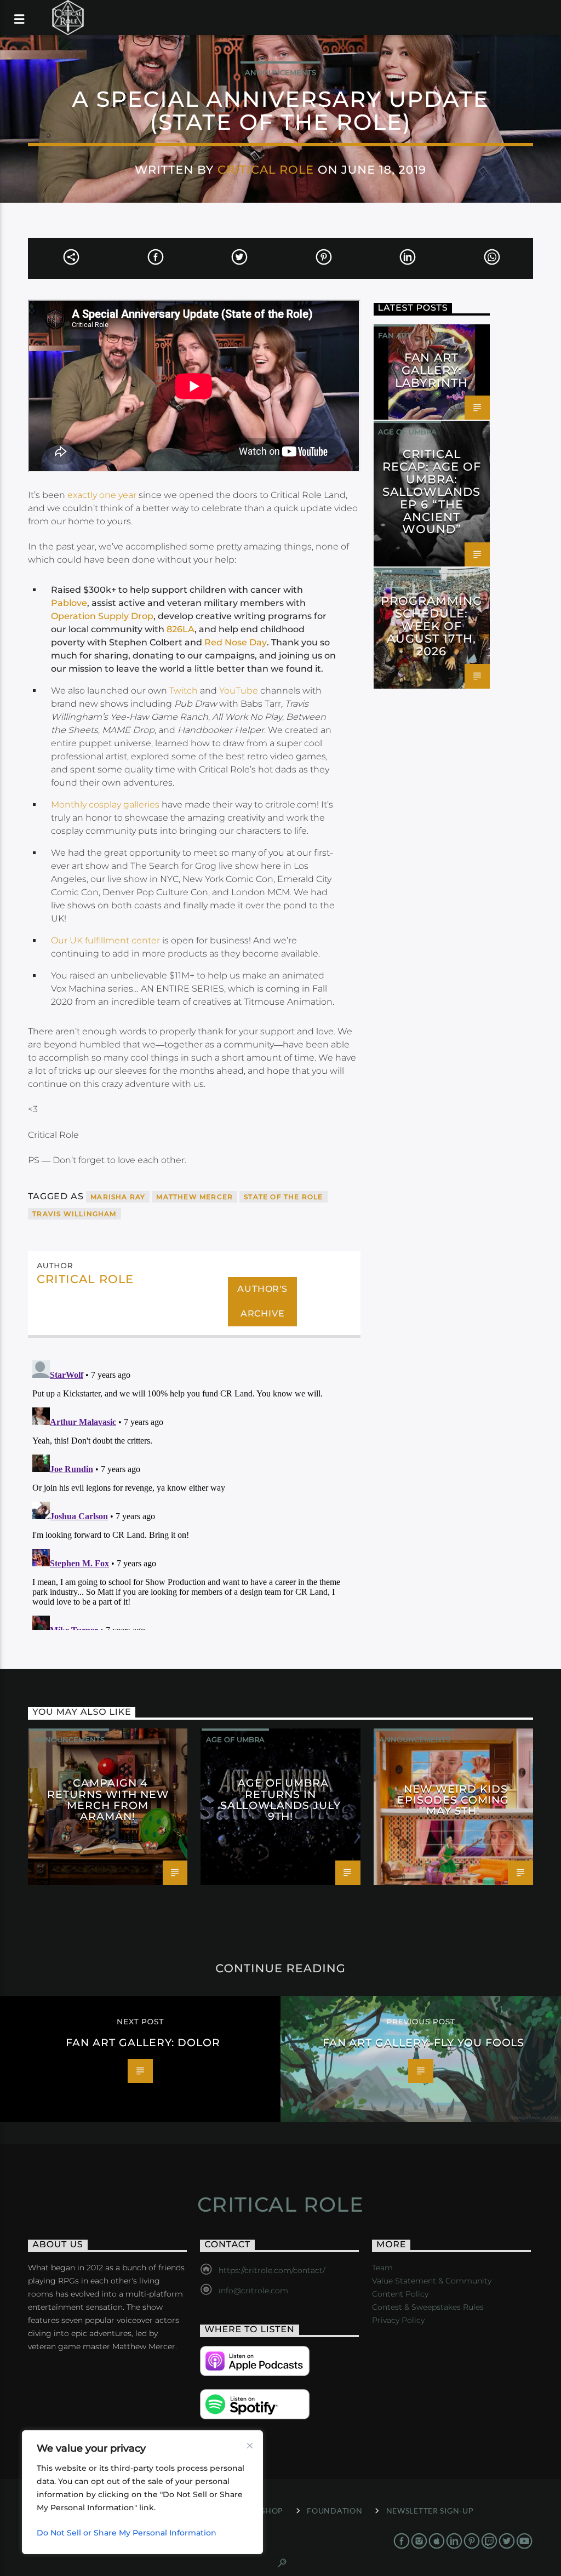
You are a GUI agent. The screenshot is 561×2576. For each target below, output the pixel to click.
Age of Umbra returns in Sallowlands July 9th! (280, 1799)
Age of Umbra (407, 432)
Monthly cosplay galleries (105, 805)
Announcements (280, 72)
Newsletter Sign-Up (430, 2511)
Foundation (334, 2511)
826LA (181, 629)
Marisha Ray (118, 1197)
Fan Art (394, 335)
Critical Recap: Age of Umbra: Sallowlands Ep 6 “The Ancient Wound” (432, 491)
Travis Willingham (74, 1214)
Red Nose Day (236, 642)
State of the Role (283, 1197)
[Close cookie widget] (250, 2446)
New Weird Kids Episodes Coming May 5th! (453, 1800)
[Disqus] (194, 1493)
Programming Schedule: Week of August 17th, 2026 (431, 626)
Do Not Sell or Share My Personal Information (127, 2533)
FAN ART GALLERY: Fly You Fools (424, 2042)
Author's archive (262, 1301)
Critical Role (266, 170)
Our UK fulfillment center (105, 940)
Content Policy (400, 2294)
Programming (407, 579)
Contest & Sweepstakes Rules (428, 2307)
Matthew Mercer (194, 1197)
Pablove (69, 603)
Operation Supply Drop (102, 616)
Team (382, 2268)
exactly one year (102, 495)
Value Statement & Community (432, 2281)
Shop (272, 2511)
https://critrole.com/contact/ (272, 2270)
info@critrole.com (253, 2291)
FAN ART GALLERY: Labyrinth (431, 370)
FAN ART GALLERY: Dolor (143, 2042)
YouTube (239, 691)
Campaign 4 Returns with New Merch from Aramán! (108, 1799)
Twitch (184, 691)
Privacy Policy (398, 2320)
